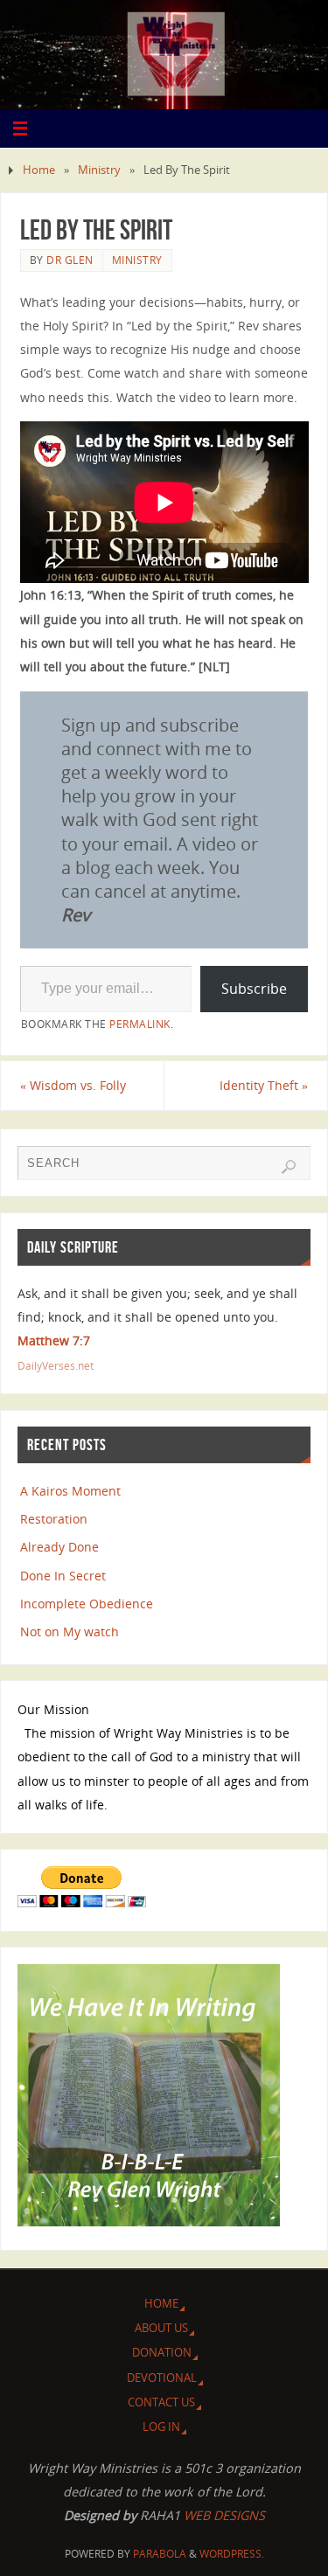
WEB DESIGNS (223, 2515)
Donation (162, 2352)
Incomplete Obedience (87, 1604)
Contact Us (161, 2402)
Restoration (54, 1519)
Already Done (59, 1547)
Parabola (160, 2554)
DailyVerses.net (56, 1366)
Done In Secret (63, 1576)
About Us (161, 2328)
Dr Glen (70, 260)
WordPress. (232, 2554)
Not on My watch (70, 1632)
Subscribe (254, 989)
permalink (140, 1024)
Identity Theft (264, 1085)
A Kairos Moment (70, 1491)
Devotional (162, 2378)
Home (39, 170)
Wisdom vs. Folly (73, 1085)
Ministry (99, 170)
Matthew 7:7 (54, 1340)
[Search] (289, 1167)
